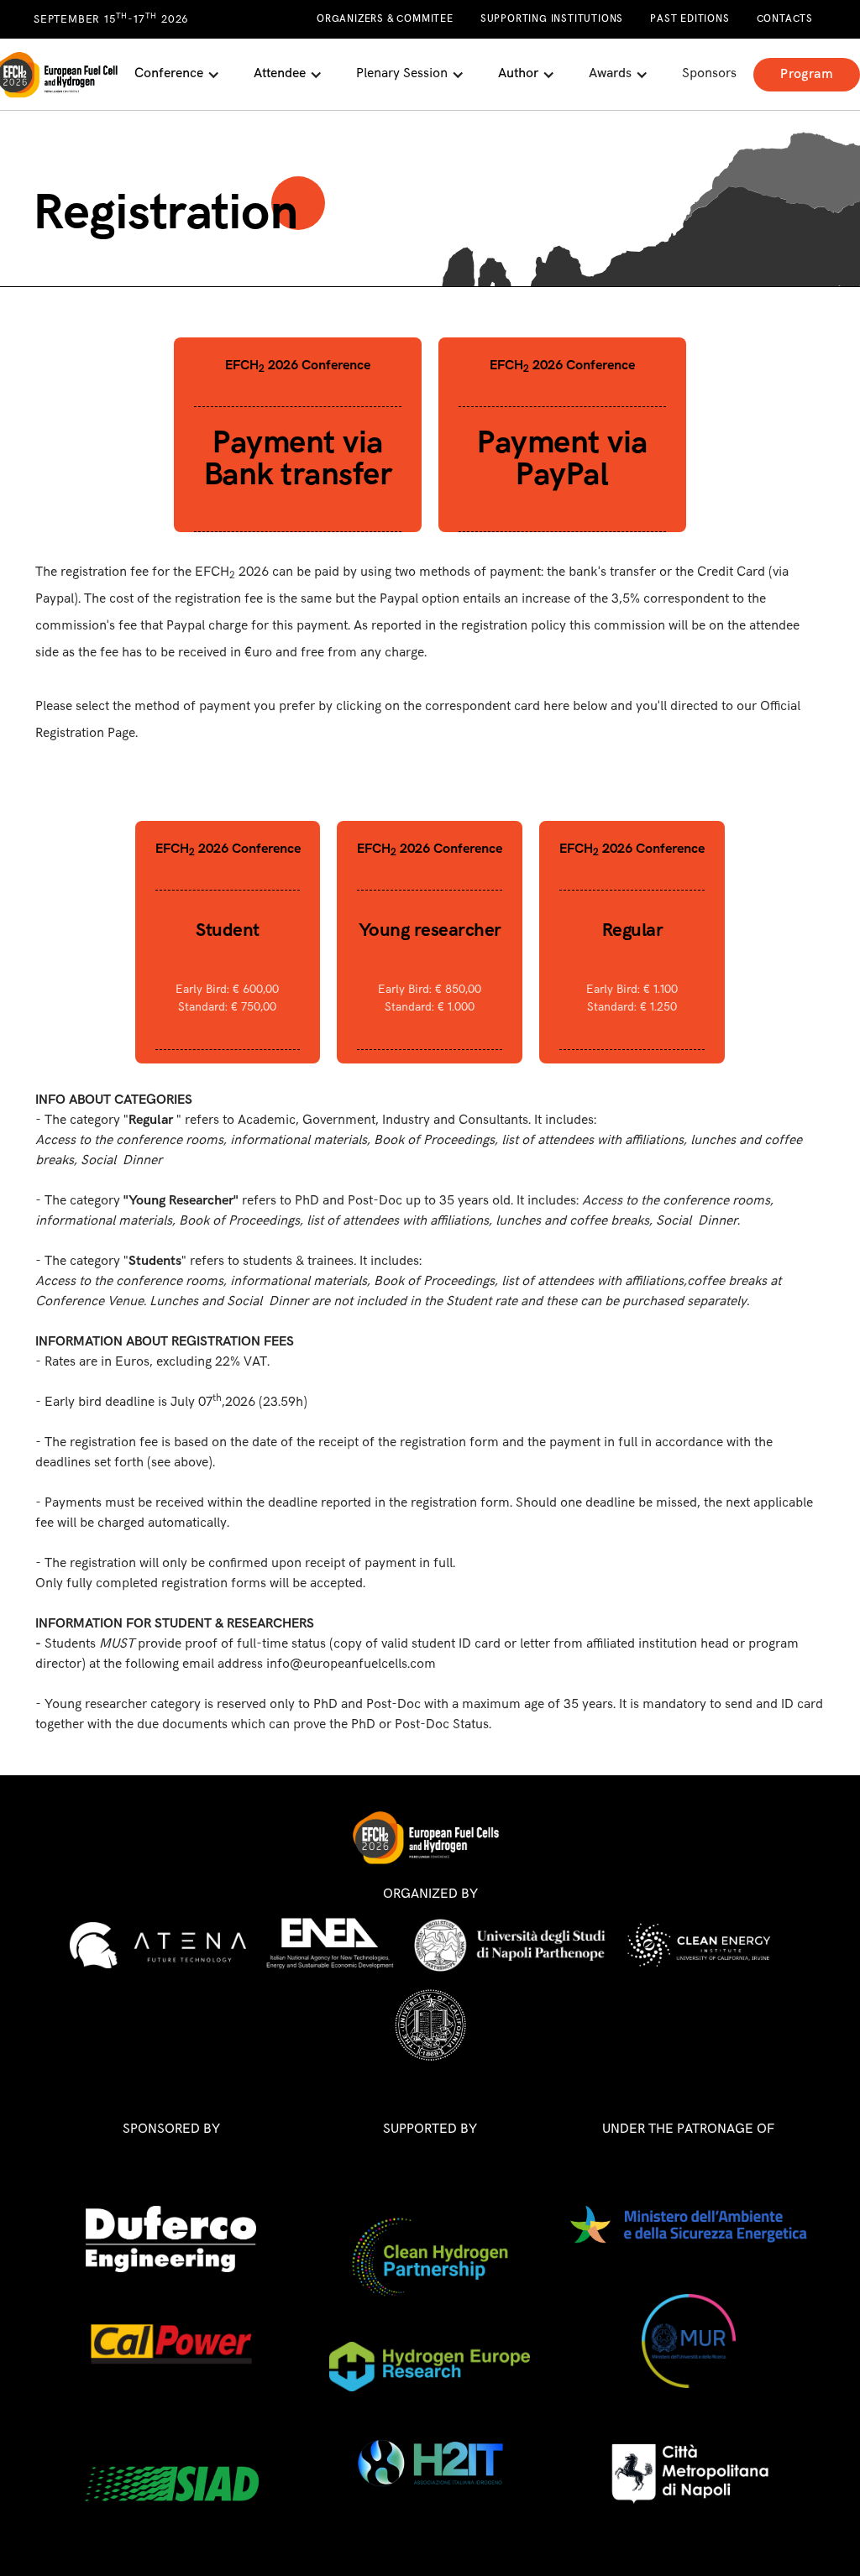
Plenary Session (402, 73)
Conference (169, 73)
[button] (177, 74)
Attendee (280, 73)
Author (518, 73)
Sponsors (709, 73)
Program (807, 74)
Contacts (785, 19)
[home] (59, 75)
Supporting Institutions (552, 19)
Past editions (690, 19)
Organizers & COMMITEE (385, 19)
